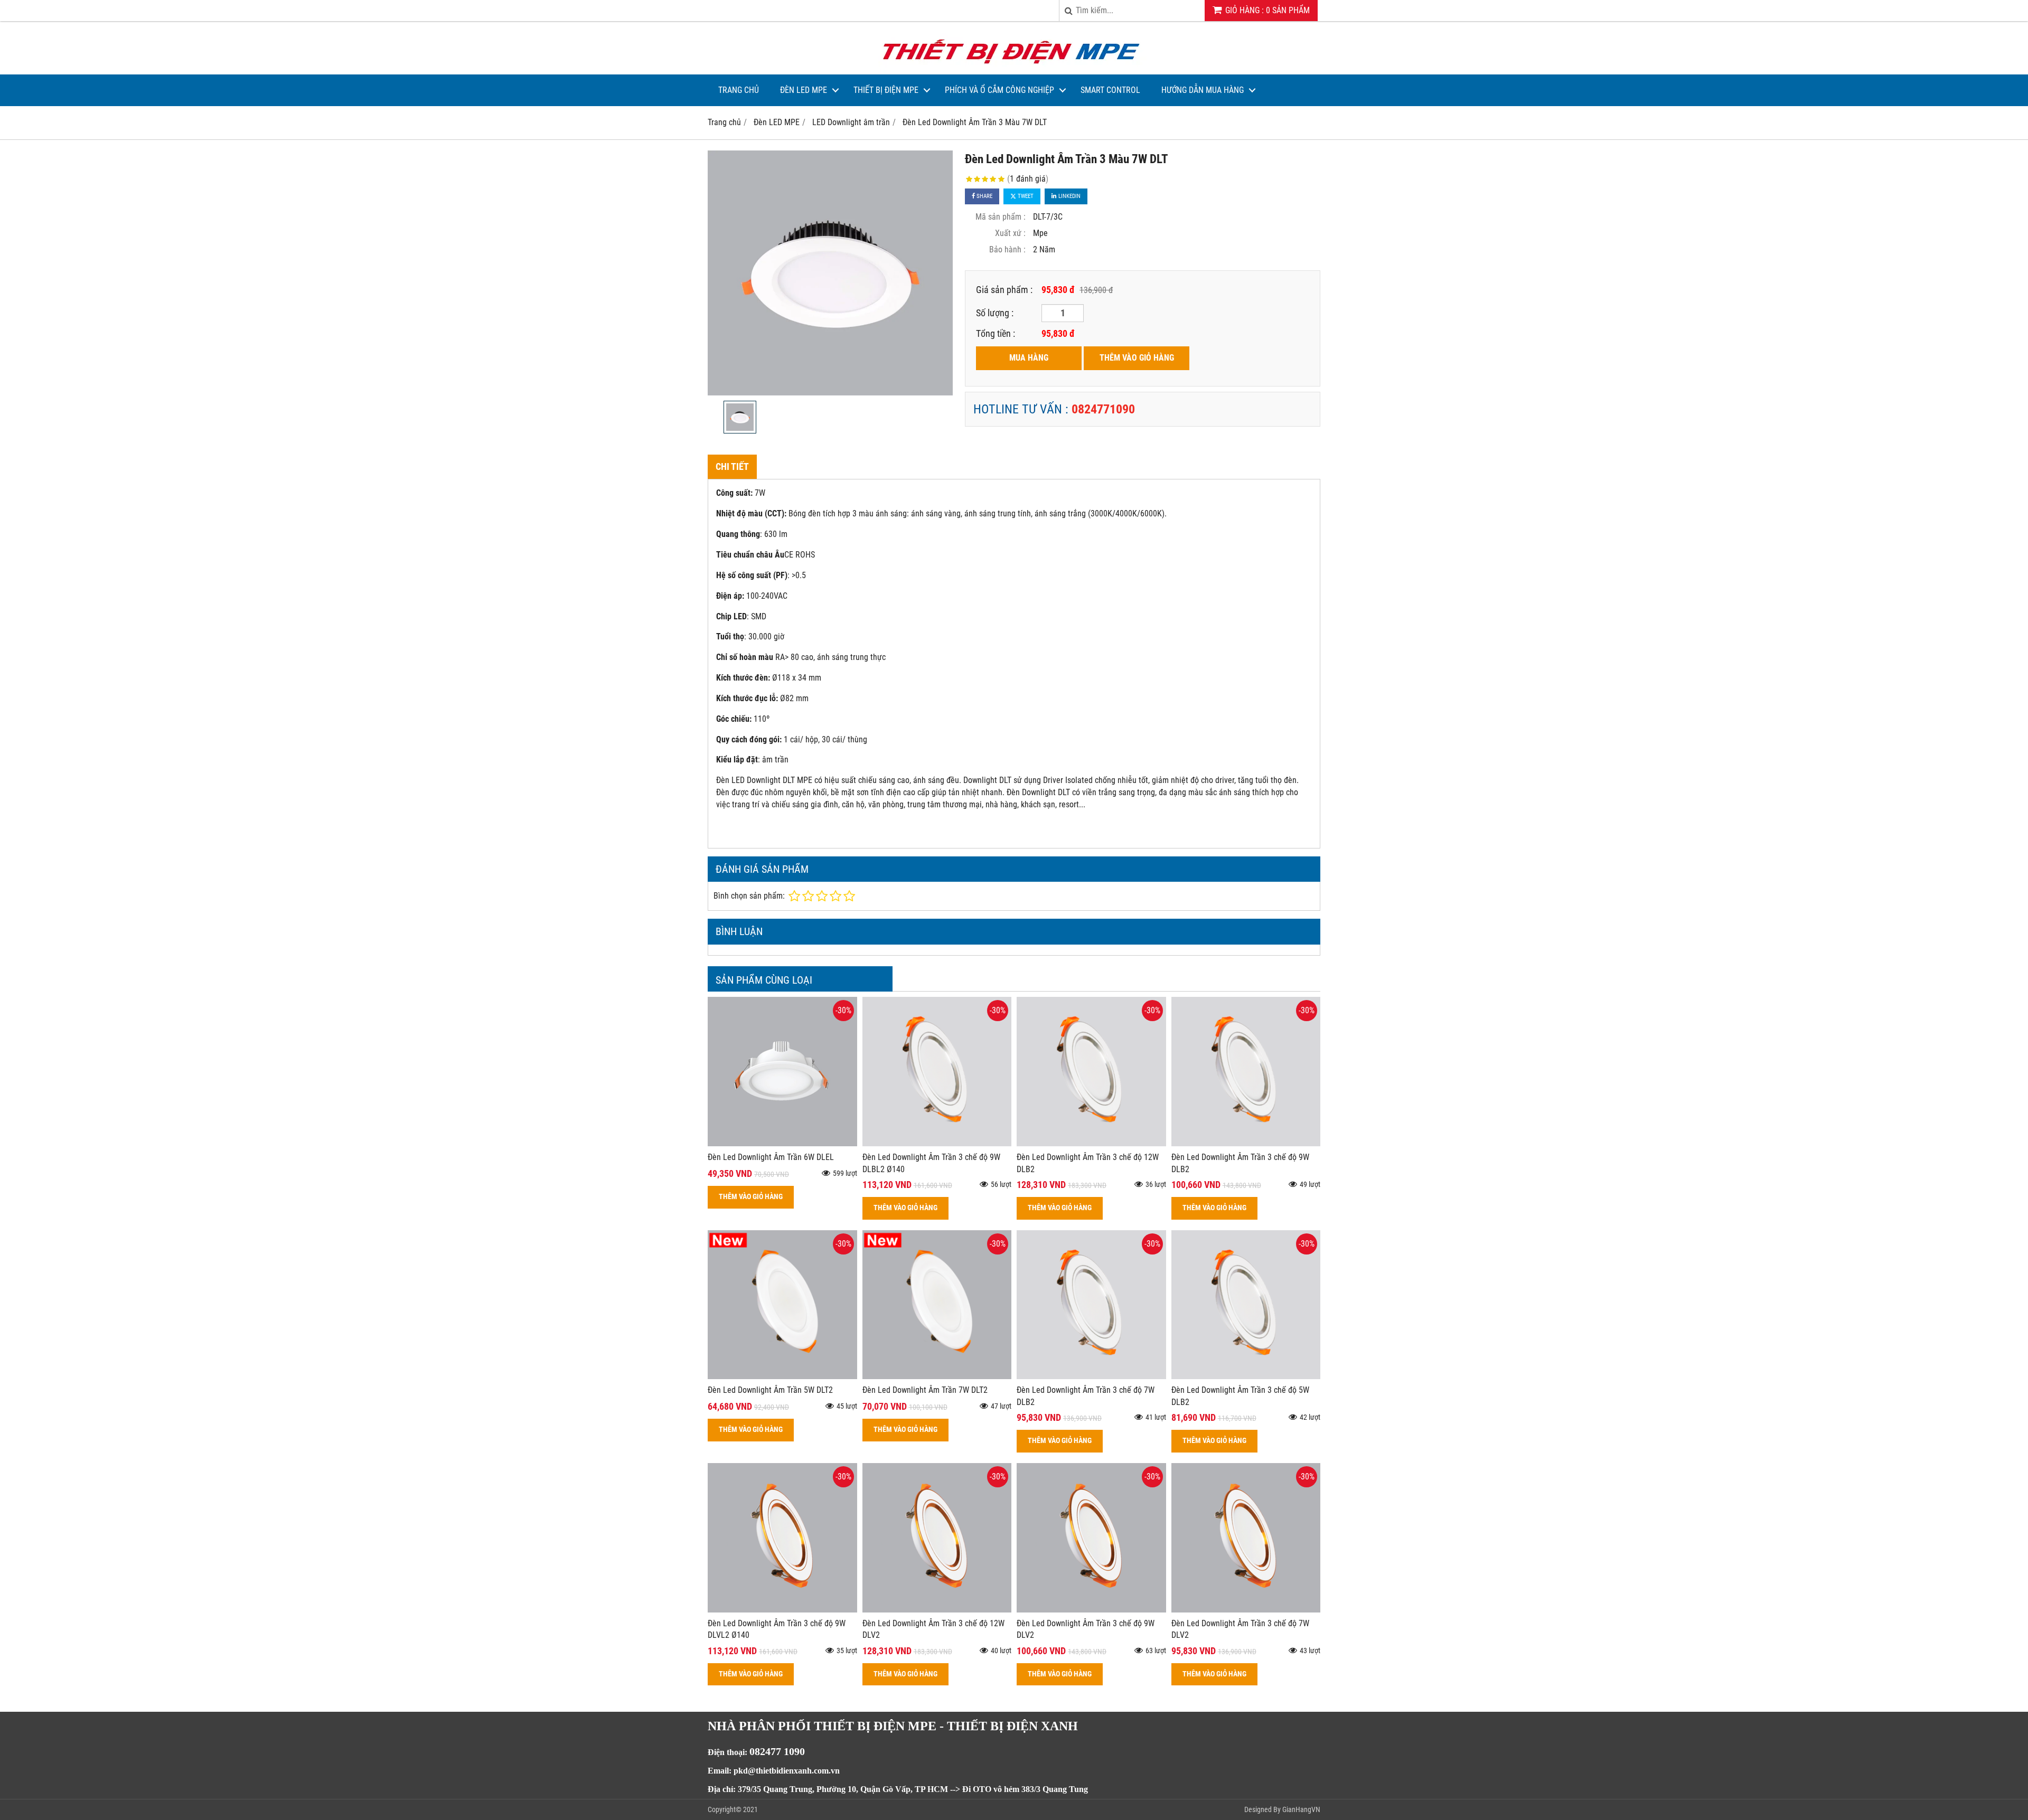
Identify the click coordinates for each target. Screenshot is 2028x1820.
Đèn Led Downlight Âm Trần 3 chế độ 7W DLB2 (1086, 1396)
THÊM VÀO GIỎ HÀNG (1137, 358)
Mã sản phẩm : (1001, 217)
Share (984, 196)
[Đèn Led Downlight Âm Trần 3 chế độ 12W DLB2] (1091, 1143)
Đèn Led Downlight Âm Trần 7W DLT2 (925, 1390)
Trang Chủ (739, 90)
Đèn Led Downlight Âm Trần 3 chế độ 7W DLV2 (1240, 1629)
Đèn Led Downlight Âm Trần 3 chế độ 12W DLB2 (1088, 1163)
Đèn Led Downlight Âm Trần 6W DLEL (771, 1157)
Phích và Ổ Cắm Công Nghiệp (999, 90)
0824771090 (1103, 409)
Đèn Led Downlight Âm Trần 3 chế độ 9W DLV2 (1086, 1629)
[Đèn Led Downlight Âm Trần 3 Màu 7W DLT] (830, 273)
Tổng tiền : (996, 333)
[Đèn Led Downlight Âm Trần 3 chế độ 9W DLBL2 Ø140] (937, 1143)
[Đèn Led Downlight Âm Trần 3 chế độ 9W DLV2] (1091, 1610)
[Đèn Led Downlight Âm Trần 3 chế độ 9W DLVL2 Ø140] (782, 1610)
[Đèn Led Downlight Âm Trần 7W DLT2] (937, 1376)
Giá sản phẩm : (1004, 290)
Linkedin (1069, 196)
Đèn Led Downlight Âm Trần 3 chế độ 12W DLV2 (933, 1629)
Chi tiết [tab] (732, 466)
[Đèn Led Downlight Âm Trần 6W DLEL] (782, 1143)
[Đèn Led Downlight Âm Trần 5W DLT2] (782, 1376)
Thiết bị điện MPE (886, 90)
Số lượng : (995, 313)
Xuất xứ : (1010, 233)
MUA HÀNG (1029, 358)
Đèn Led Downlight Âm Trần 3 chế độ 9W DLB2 (1240, 1163)
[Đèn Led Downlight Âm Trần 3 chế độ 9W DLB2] (1246, 1143)
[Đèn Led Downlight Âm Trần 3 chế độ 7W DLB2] (1091, 1376)
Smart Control (1110, 90)
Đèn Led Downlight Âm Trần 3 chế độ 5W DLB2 (1240, 1396)
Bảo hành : (1007, 249)
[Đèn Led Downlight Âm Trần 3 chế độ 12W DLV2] (937, 1610)
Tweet (1025, 196)
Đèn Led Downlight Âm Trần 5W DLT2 (770, 1390)
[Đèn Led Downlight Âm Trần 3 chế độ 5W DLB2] (1246, 1376)
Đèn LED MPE (804, 90)
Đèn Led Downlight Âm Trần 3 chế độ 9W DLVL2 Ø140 (777, 1629)
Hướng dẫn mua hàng (1203, 90)
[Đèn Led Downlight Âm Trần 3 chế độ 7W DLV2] (1246, 1610)
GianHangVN (1301, 1809)
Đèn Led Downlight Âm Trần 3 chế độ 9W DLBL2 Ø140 (931, 1163)
